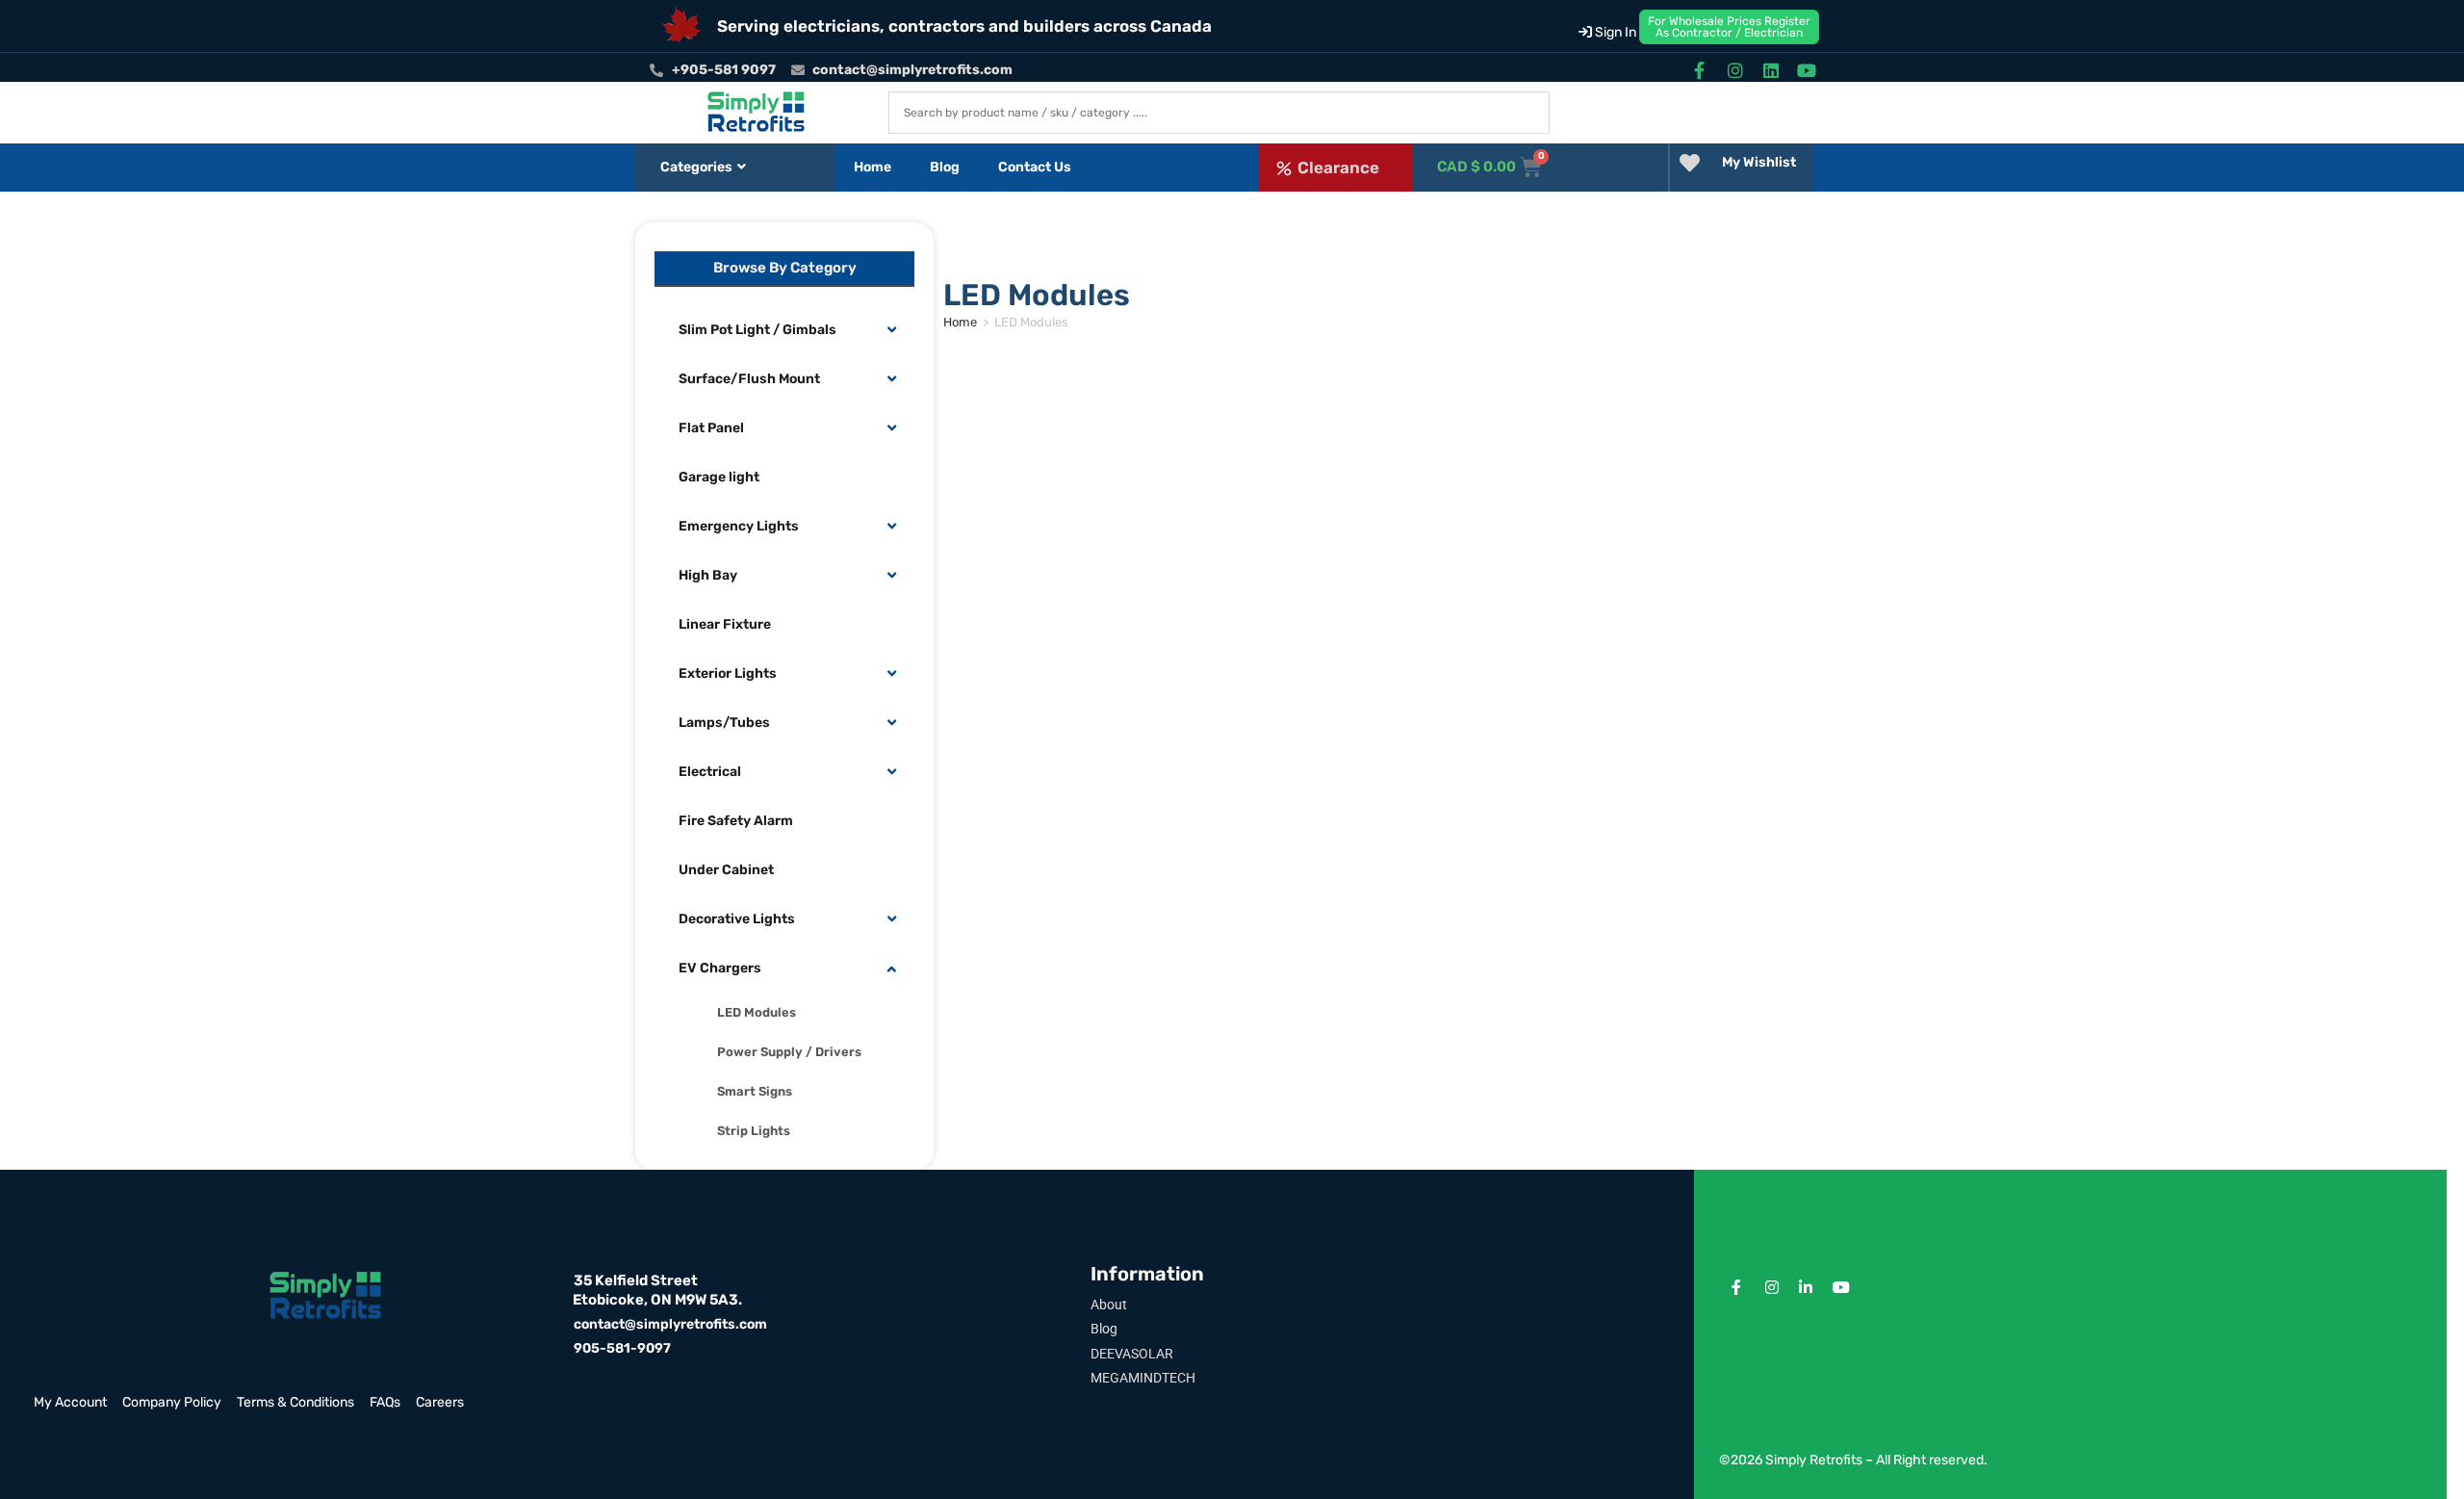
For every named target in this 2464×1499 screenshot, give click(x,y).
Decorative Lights (737, 919)
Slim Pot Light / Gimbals (757, 330)
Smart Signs (755, 1091)
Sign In (1614, 32)
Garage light (719, 477)
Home (873, 167)
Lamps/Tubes (724, 723)
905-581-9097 (622, 1348)
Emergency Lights (739, 526)
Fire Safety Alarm (736, 821)
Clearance (1338, 168)
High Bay (708, 575)
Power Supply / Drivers (789, 1052)
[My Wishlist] (1690, 163)
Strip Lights (754, 1131)
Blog (945, 167)
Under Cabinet (726, 870)
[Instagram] (1735, 70)
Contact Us (1035, 167)
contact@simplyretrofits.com (670, 1324)
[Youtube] (1807, 70)
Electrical (710, 772)
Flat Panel (711, 428)
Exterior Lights (728, 673)
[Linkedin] (1771, 70)
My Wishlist (1759, 162)
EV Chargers (720, 968)
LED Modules (757, 1012)
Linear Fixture (725, 624)
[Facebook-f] (1699, 70)
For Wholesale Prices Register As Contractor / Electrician (1729, 27)
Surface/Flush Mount (749, 379)
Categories (696, 167)
